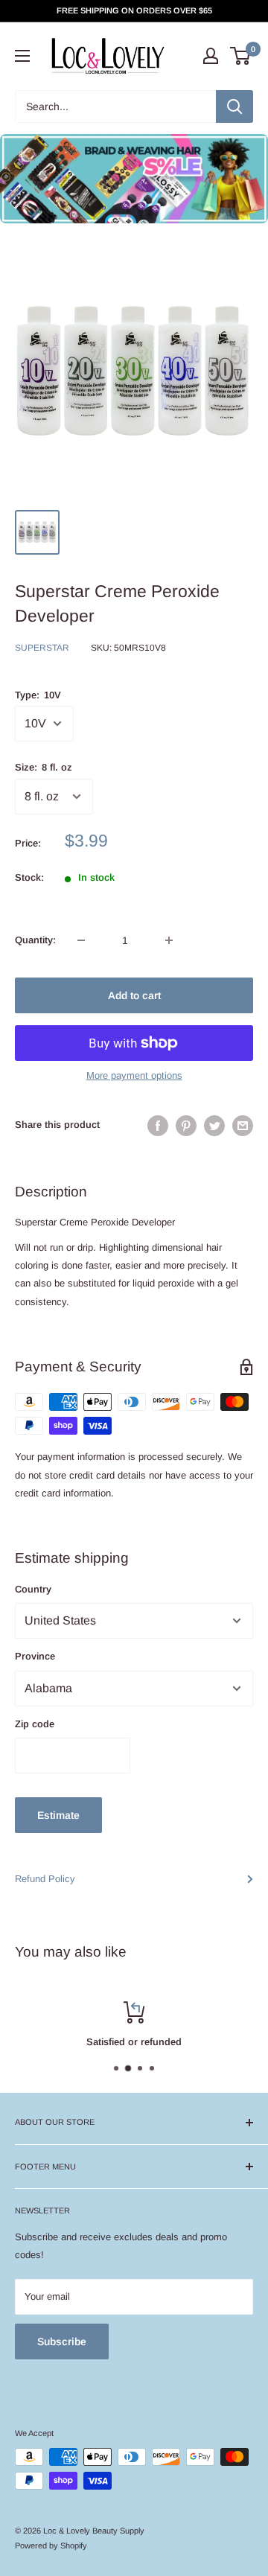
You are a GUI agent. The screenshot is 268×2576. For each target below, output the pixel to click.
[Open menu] (22, 56)
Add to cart (134, 995)
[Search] (234, 106)
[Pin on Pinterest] (186, 1126)
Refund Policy (45, 1879)
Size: (44, 767)
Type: (38, 695)
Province (35, 1656)
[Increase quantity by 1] (169, 940)
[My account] (211, 56)
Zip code (35, 1724)
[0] (241, 56)
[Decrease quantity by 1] (81, 940)
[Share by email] (243, 1126)
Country (33, 1589)
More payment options (134, 1075)
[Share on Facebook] (158, 1126)
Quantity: (35, 940)
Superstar (42, 648)
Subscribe (62, 2341)
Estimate (58, 1815)
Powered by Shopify (51, 2545)
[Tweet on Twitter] (214, 1126)
